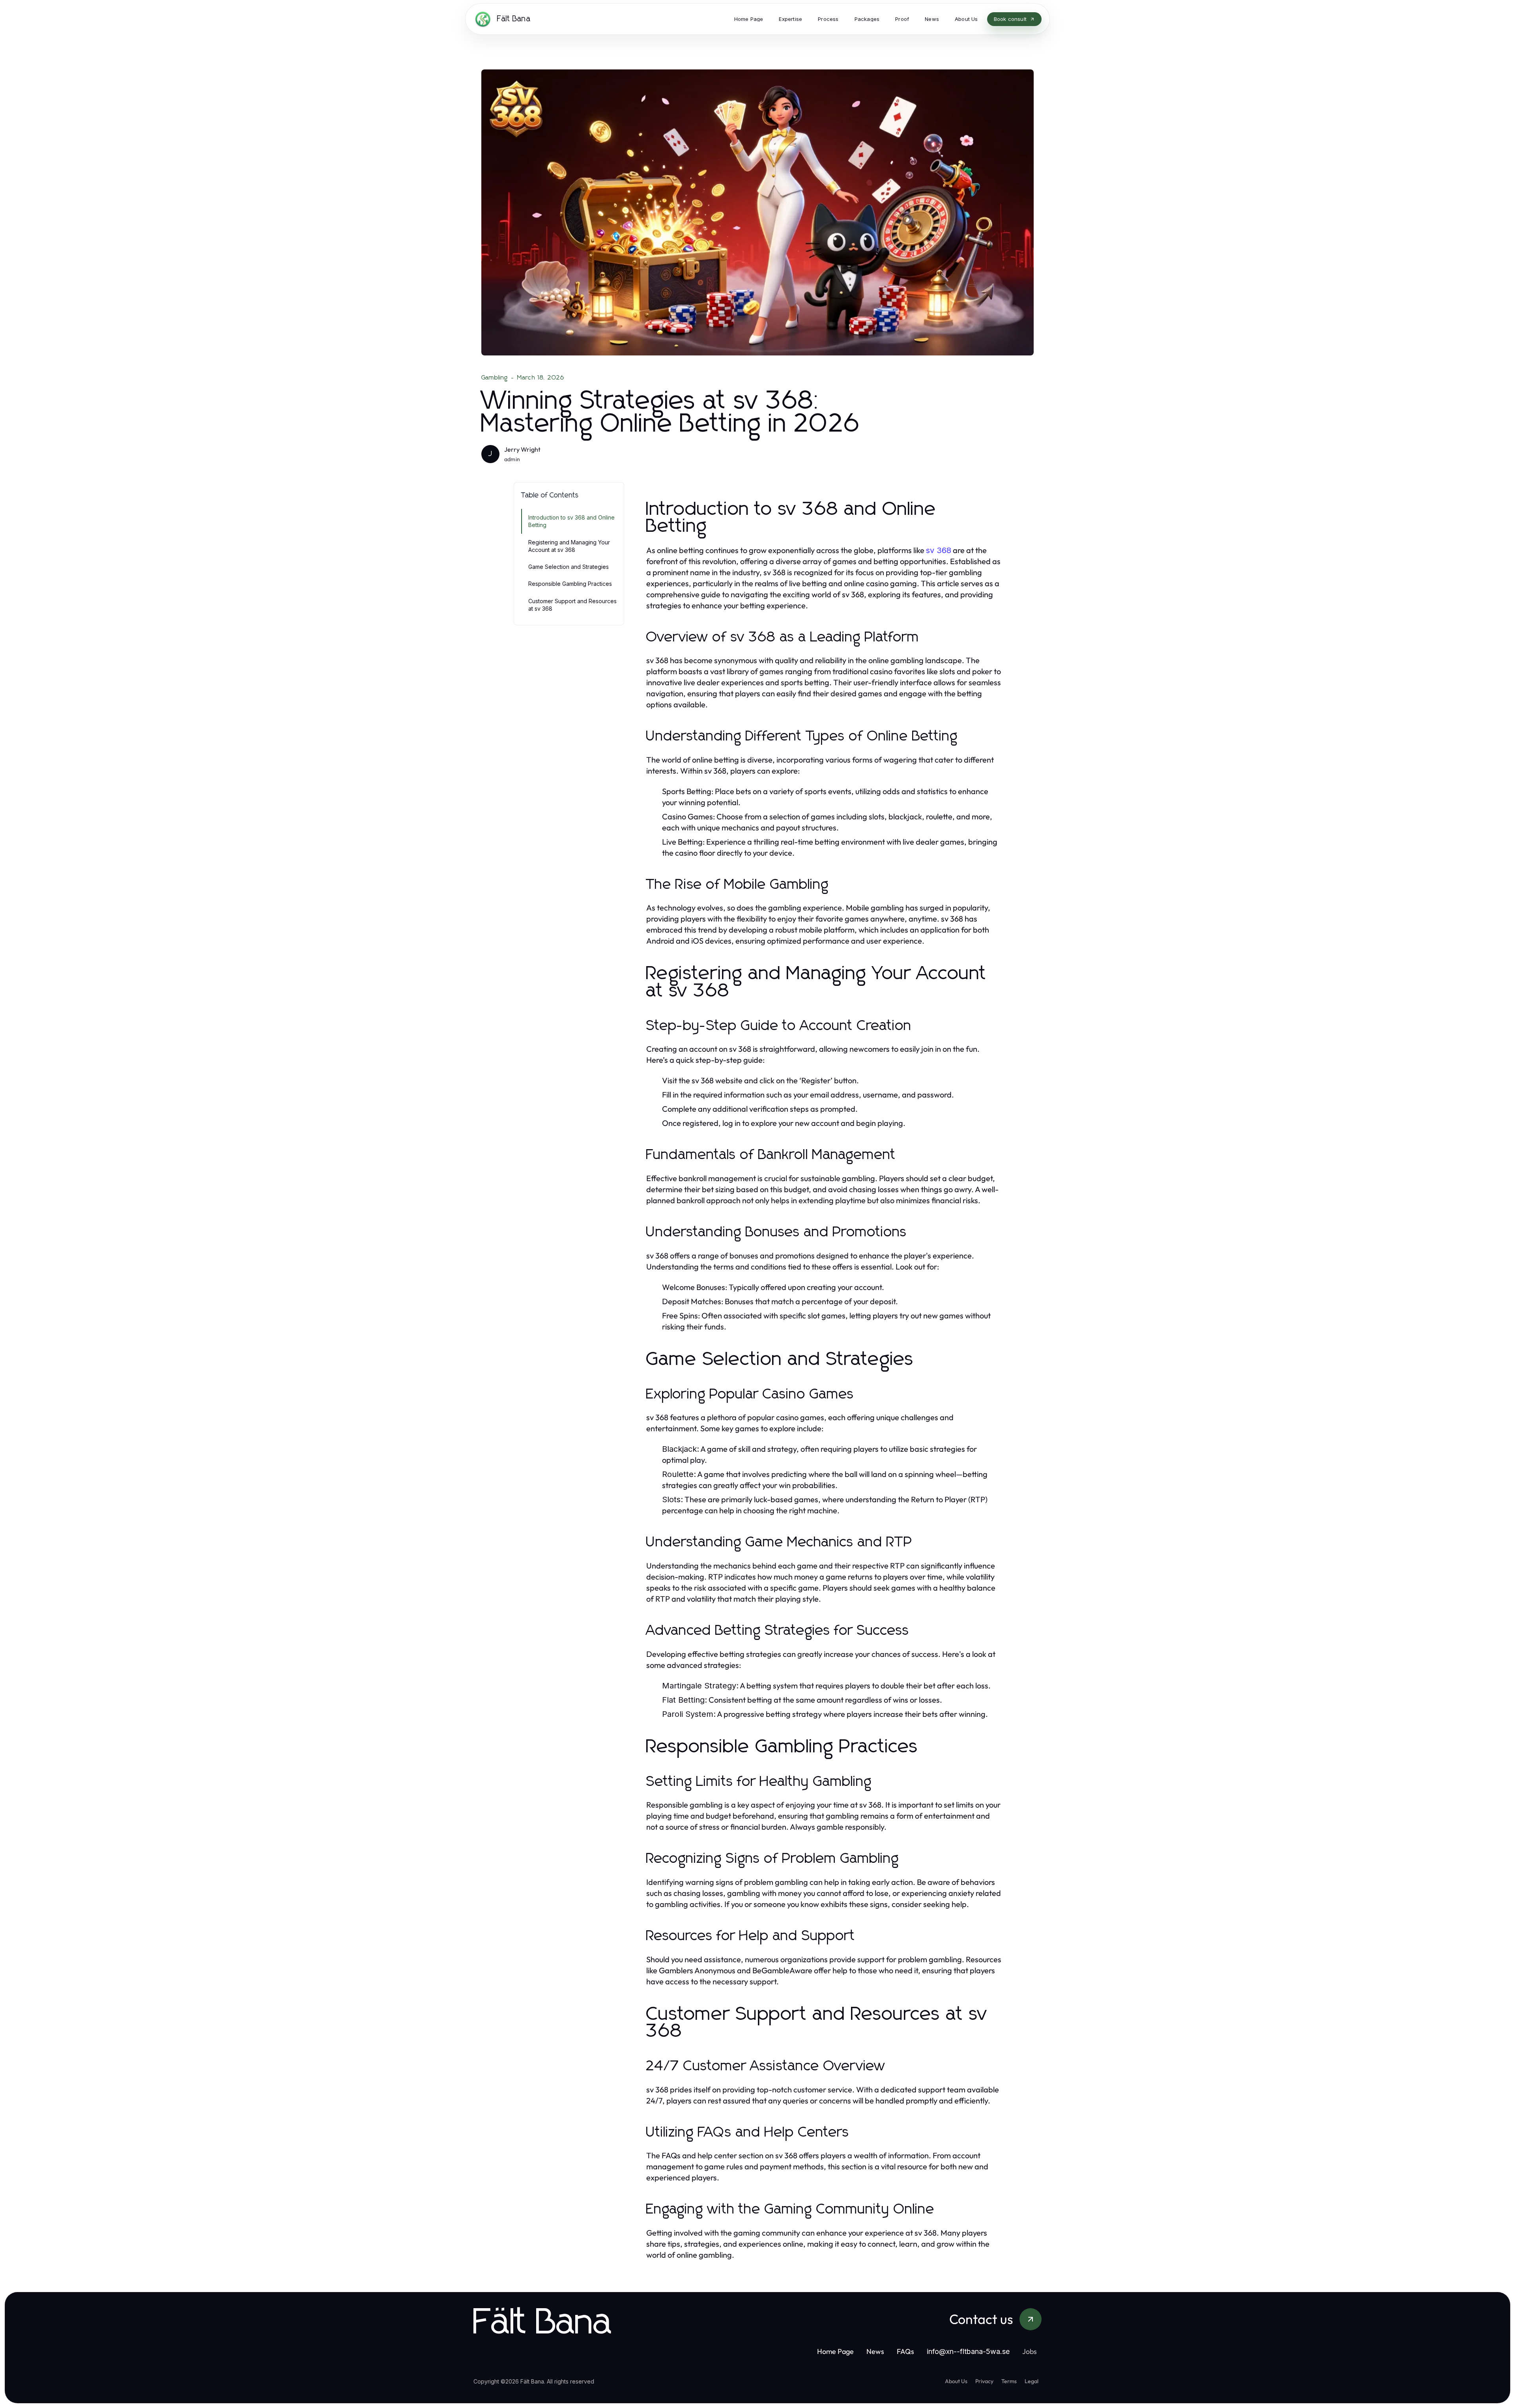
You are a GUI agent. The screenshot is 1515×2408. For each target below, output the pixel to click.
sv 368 (939, 550)
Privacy (984, 2381)
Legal (1032, 2381)
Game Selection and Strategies (569, 567)
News (875, 2351)
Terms (1009, 2381)
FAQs (905, 2351)
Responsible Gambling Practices (570, 584)
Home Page (835, 2351)
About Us (956, 2381)
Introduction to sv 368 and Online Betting (571, 521)
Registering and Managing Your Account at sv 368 (569, 546)
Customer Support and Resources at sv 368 (572, 605)
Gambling (495, 378)
